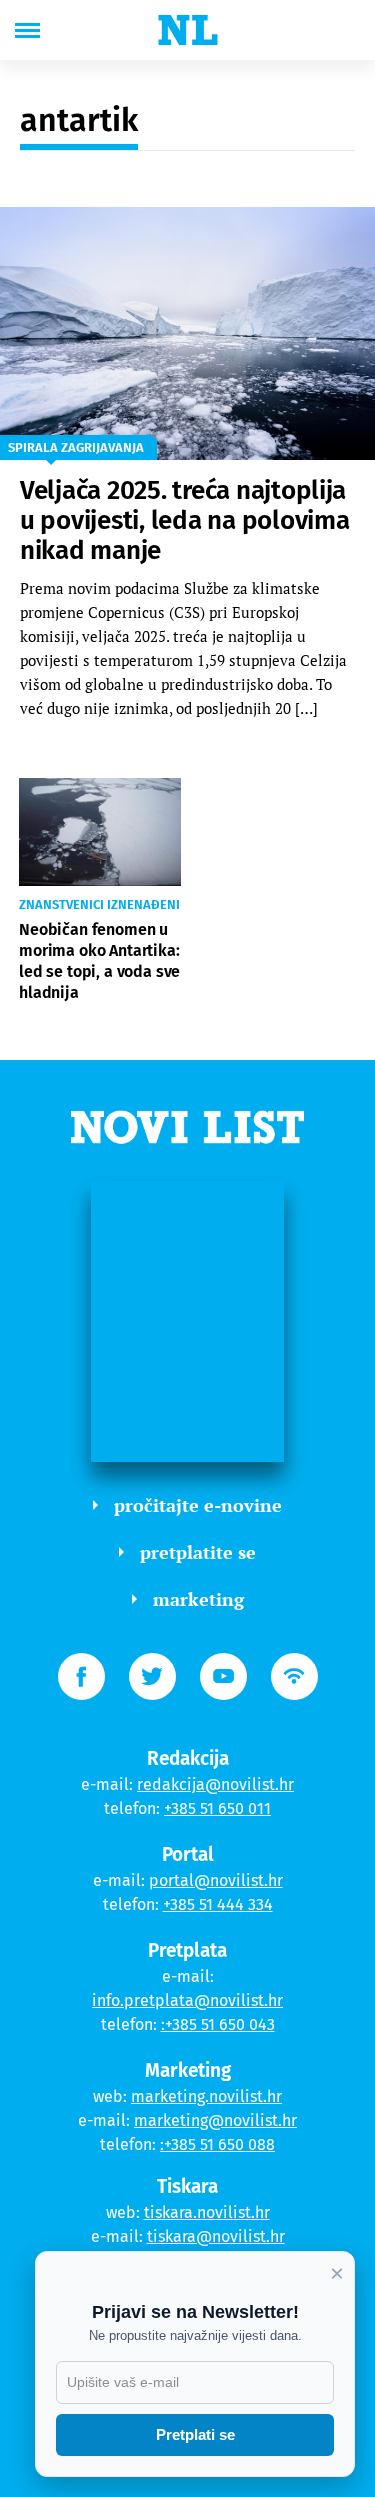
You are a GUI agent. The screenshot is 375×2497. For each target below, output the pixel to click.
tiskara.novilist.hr (207, 2212)
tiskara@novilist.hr (216, 2236)
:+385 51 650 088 (217, 2144)
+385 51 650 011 (217, 1808)
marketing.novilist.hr (206, 2096)
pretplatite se (198, 1552)
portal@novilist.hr (216, 1880)
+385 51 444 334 (218, 1904)
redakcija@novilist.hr (215, 1784)
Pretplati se (195, 2434)
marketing (198, 1599)
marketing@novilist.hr (215, 2120)
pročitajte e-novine (198, 1505)
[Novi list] (188, 30)
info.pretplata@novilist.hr (187, 2000)
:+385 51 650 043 (218, 2024)
